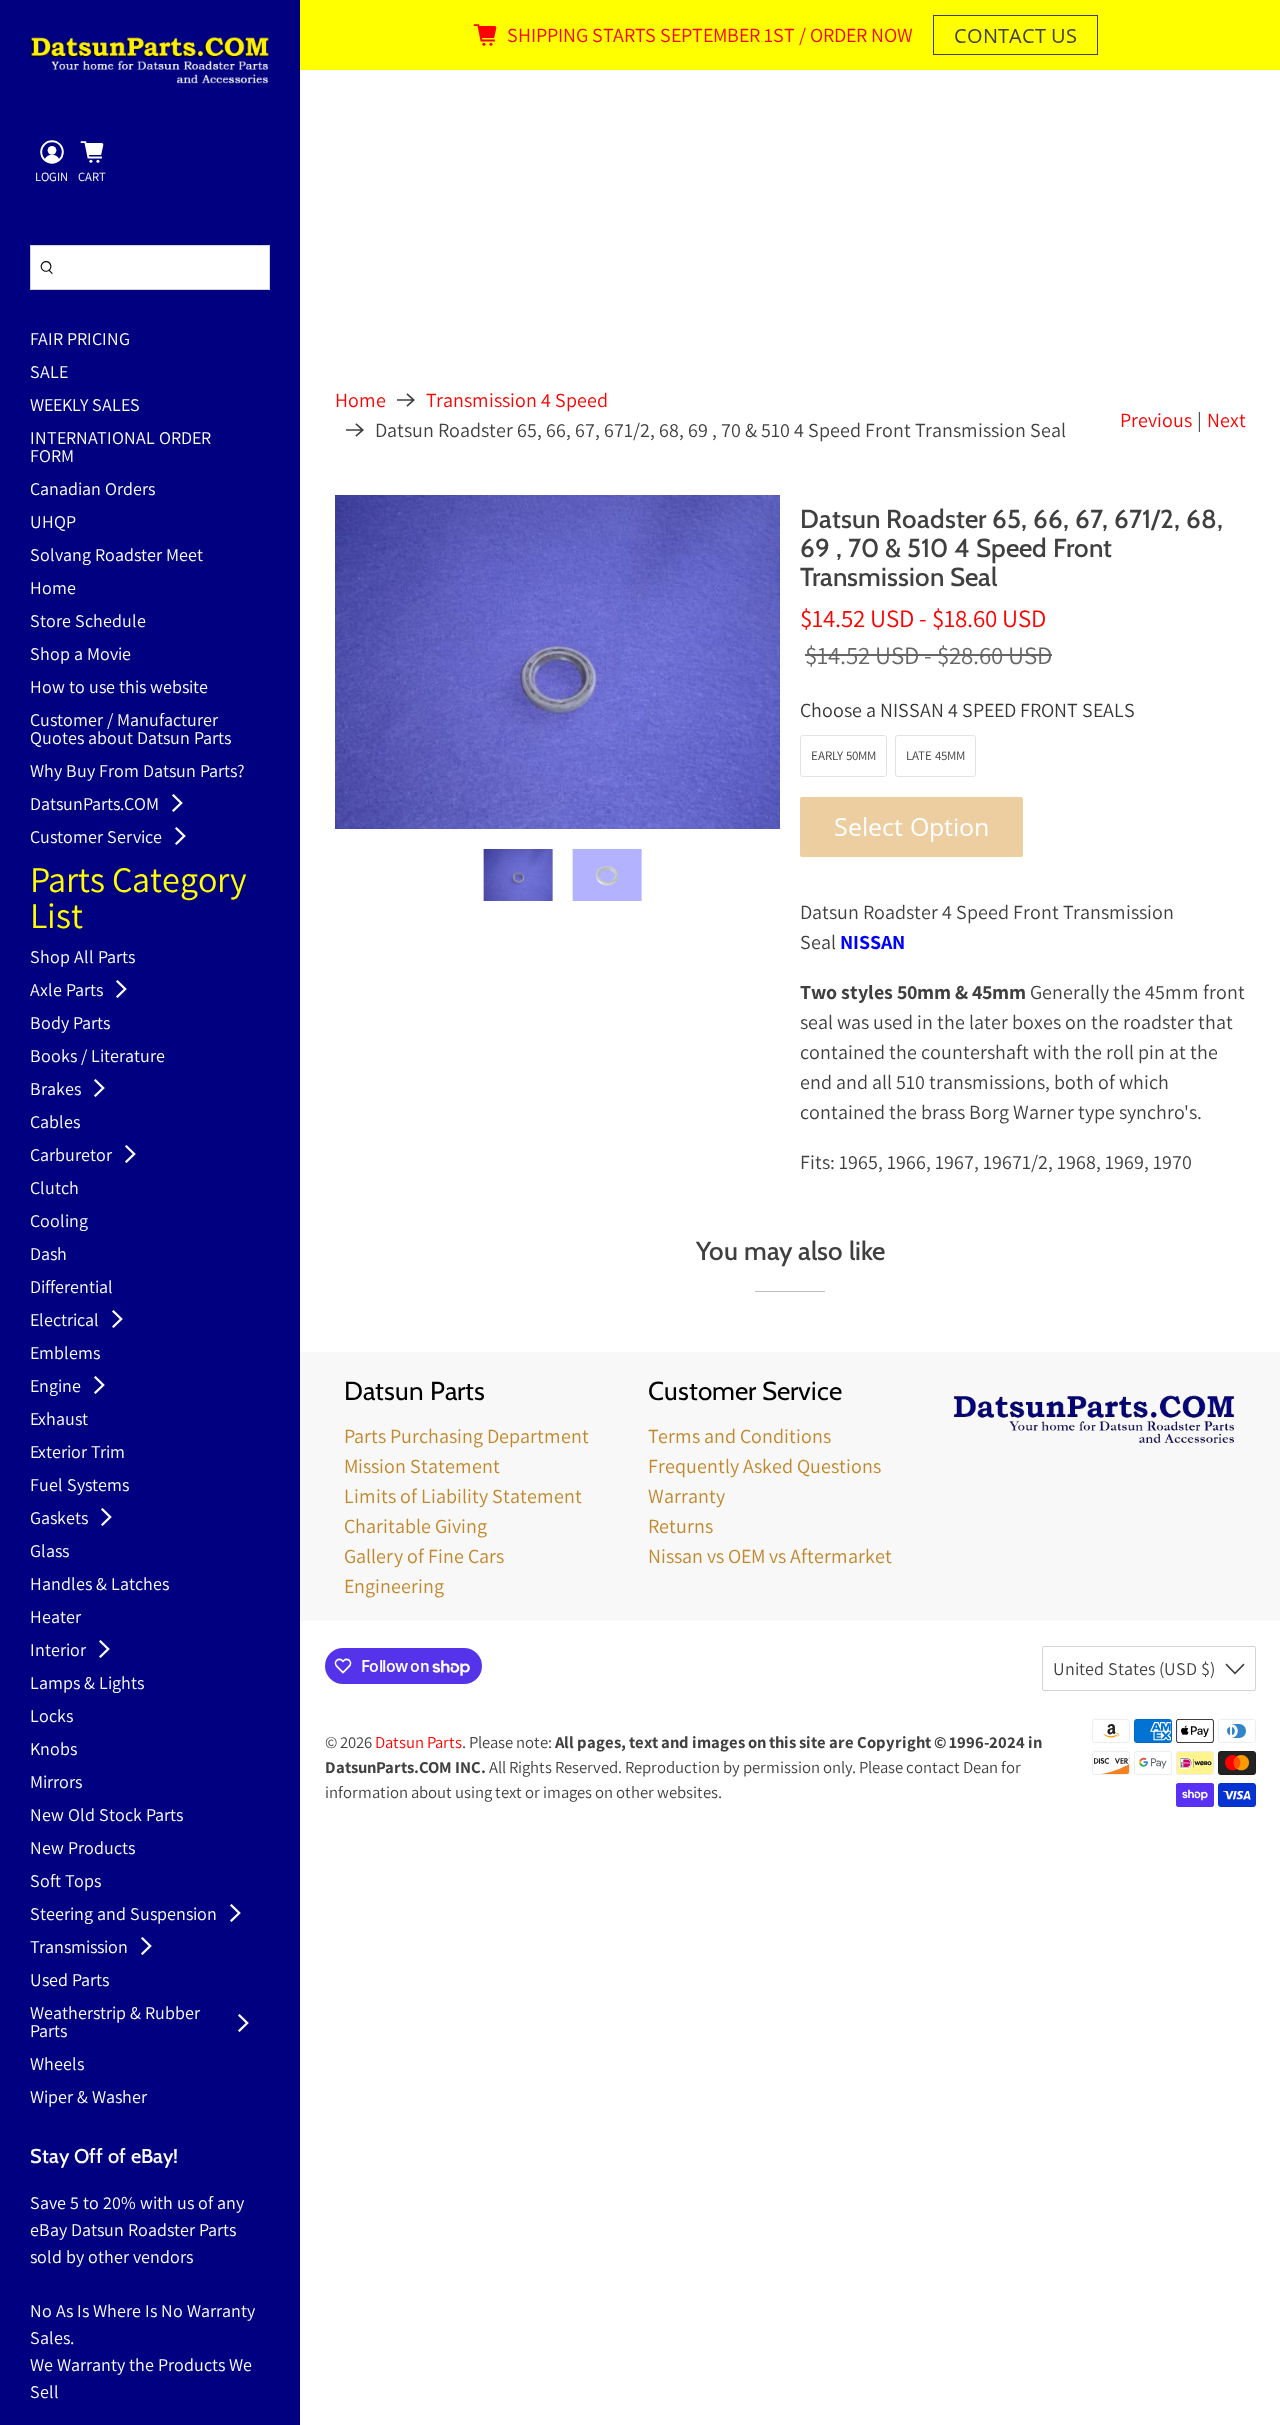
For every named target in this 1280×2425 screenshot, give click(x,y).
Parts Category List (138, 899)
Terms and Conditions (739, 1436)
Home (53, 589)
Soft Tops (65, 1882)
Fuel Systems (79, 1486)
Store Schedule (88, 622)
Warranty (686, 1496)
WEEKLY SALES (85, 406)
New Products (82, 1849)
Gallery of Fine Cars (424, 1556)
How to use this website (119, 688)
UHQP (53, 523)
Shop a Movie (80, 655)
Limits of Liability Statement (463, 1496)
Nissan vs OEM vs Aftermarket (770, 1556)
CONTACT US (1015, 35)
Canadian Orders (92, 490)
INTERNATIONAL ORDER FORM (120, 448)
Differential (71, 1288)
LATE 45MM (935, 755)
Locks (51, 1717)
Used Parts (69, 1981)
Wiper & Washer (88, 2098)
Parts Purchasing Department (466, 1436)
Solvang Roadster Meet (116, 556)
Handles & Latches (99, 1585)
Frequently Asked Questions (764, 1466)
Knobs (53, 1750)
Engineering (394, 1586)
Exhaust (59, 1420)
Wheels (57, 2065)
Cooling (59, 1222)
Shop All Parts (82, 958)
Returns (680, 1526)
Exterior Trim (77, 1453)
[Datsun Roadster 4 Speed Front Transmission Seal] (558, 662)
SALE (49, 373)
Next (1226, 420)
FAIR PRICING (80, 340)
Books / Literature (97, 1057)
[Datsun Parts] (150, 60)
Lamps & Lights (87, 1684)
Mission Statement (422, 1466)
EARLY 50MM (843, 755)
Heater (55, 1618)
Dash (48, 1255)
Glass (49, 1552)
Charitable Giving (415, 1526)
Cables (55, 1123)
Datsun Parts (418, 1742)
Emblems (65, 1354)
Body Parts (70, 1024)
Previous (1156, 420)
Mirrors (56, 1783)
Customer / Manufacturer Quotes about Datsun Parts (130, 730)
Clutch (54, 1189)
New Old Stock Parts (106, 1816)
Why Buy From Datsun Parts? (137, 772)
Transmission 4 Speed (517, 400)
